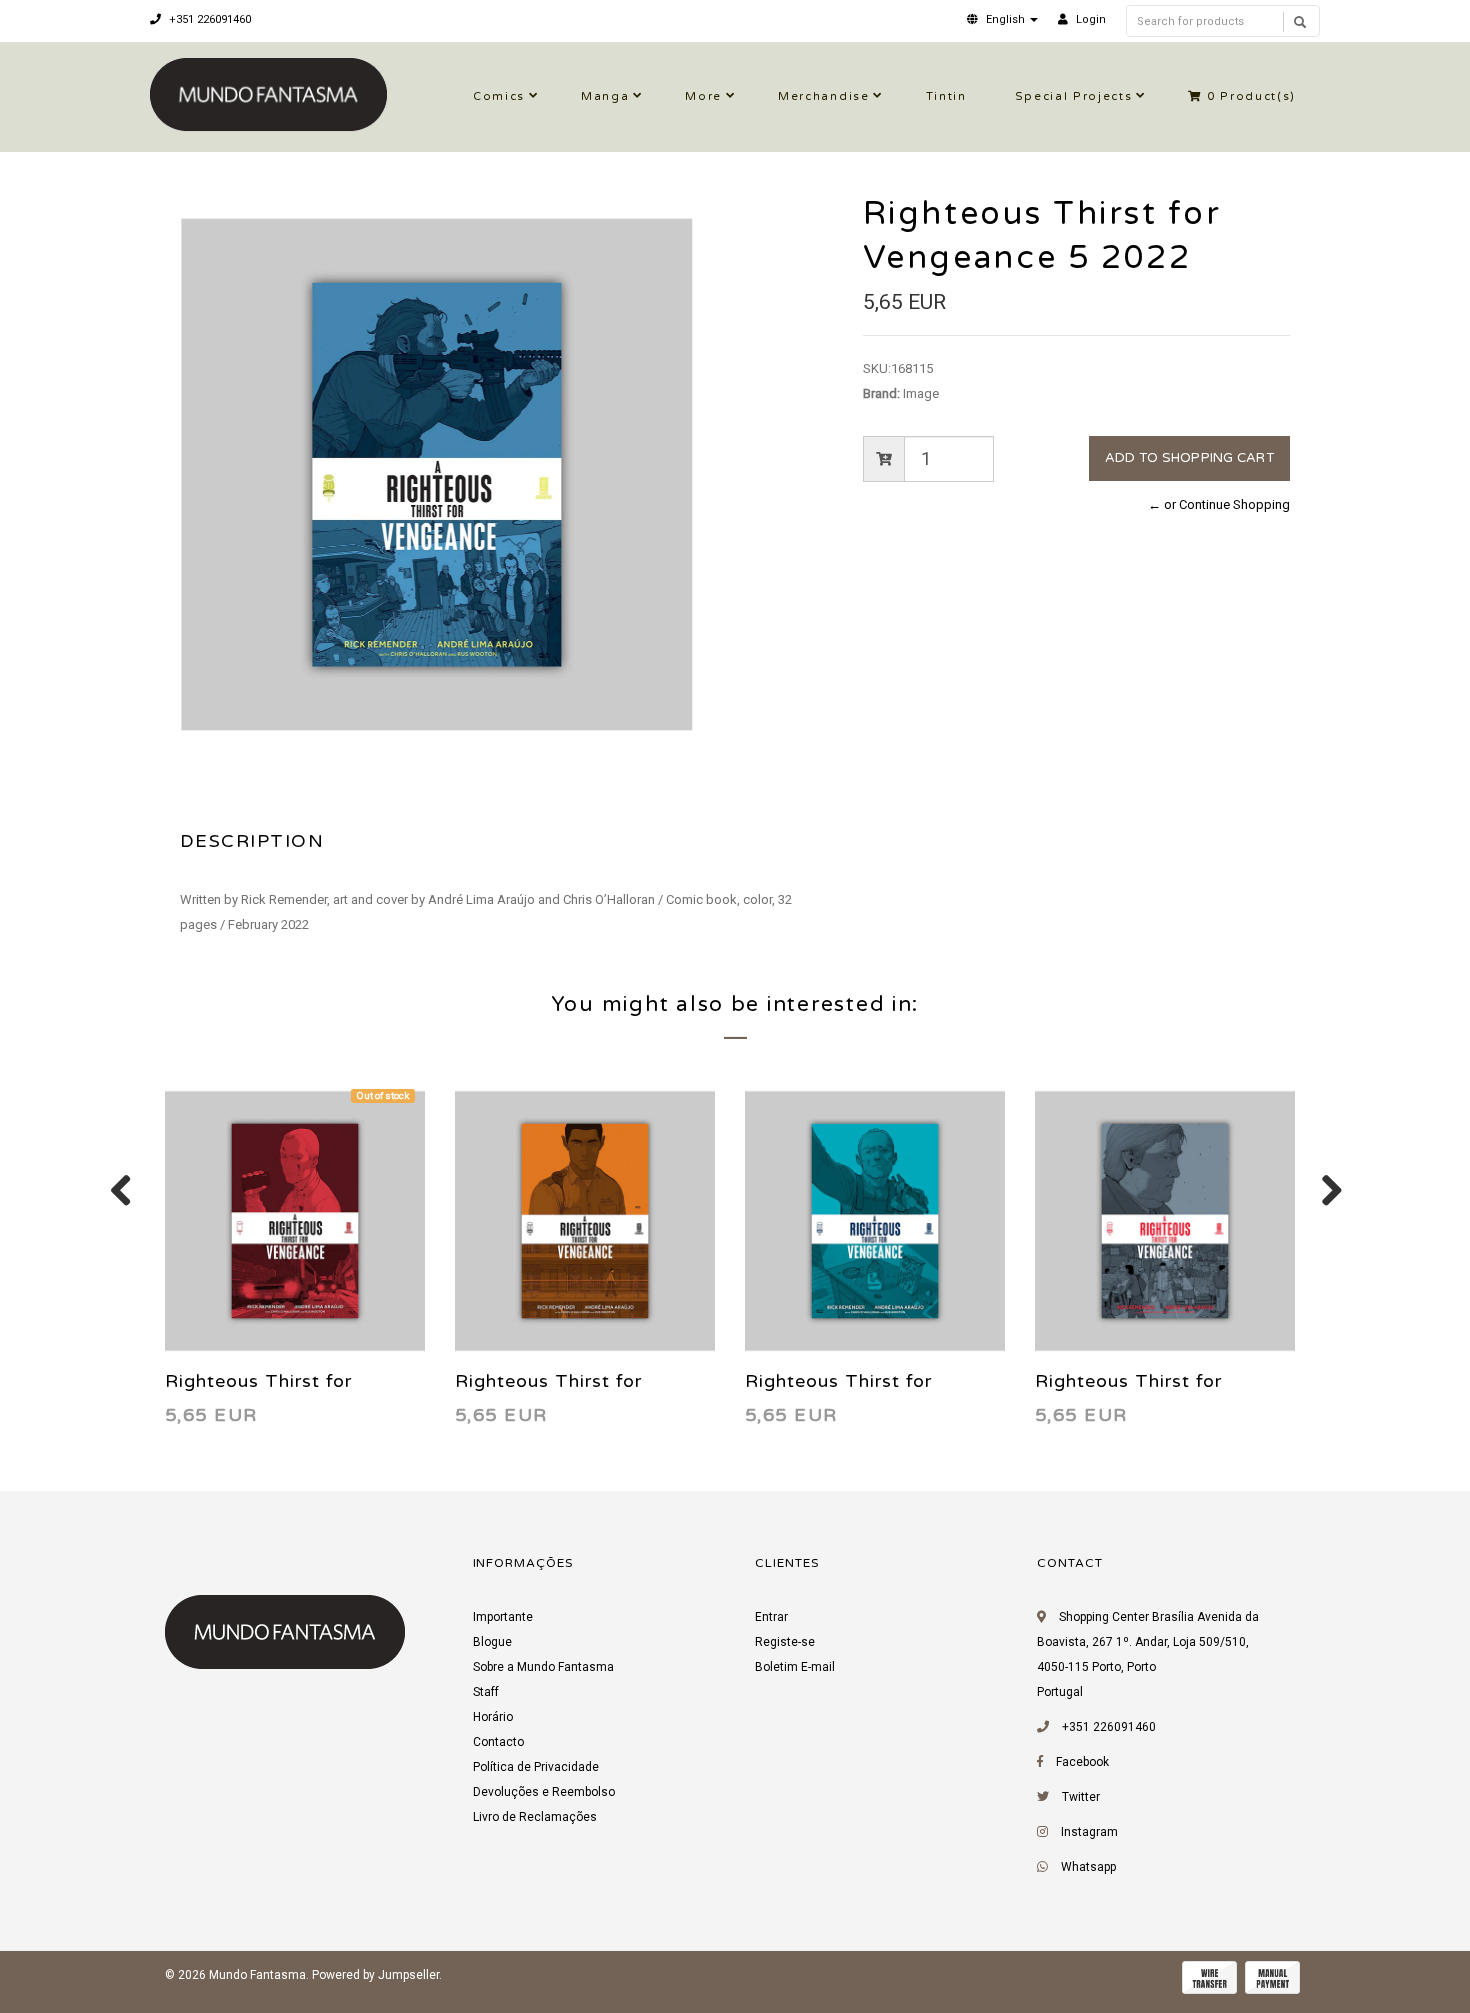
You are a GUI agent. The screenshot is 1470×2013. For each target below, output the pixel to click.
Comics (499, 96)
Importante (503, 1617)
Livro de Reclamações (535, 1817)
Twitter (1081, 1797)
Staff (486, 1692)
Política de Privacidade (536, 1767)
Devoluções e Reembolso (544, 1792)
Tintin (946, 96)
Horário (493, 1717)
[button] (1002, 19)
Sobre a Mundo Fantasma (543, 1667)
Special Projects (1074, 96)
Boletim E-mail (795, 1667)
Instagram (1089, 1832)
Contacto (498, 1742)
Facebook (1082, 1762)
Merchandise (823, 96)
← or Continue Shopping (1219, 504)
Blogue (492, 1642)
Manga (605, 96)
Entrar (771, 1617)
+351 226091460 (208, 19)
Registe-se (785, 1642)
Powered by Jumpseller (375, 1975)
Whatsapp (1088, 1867)
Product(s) (1251, 96)
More (703, 96)
